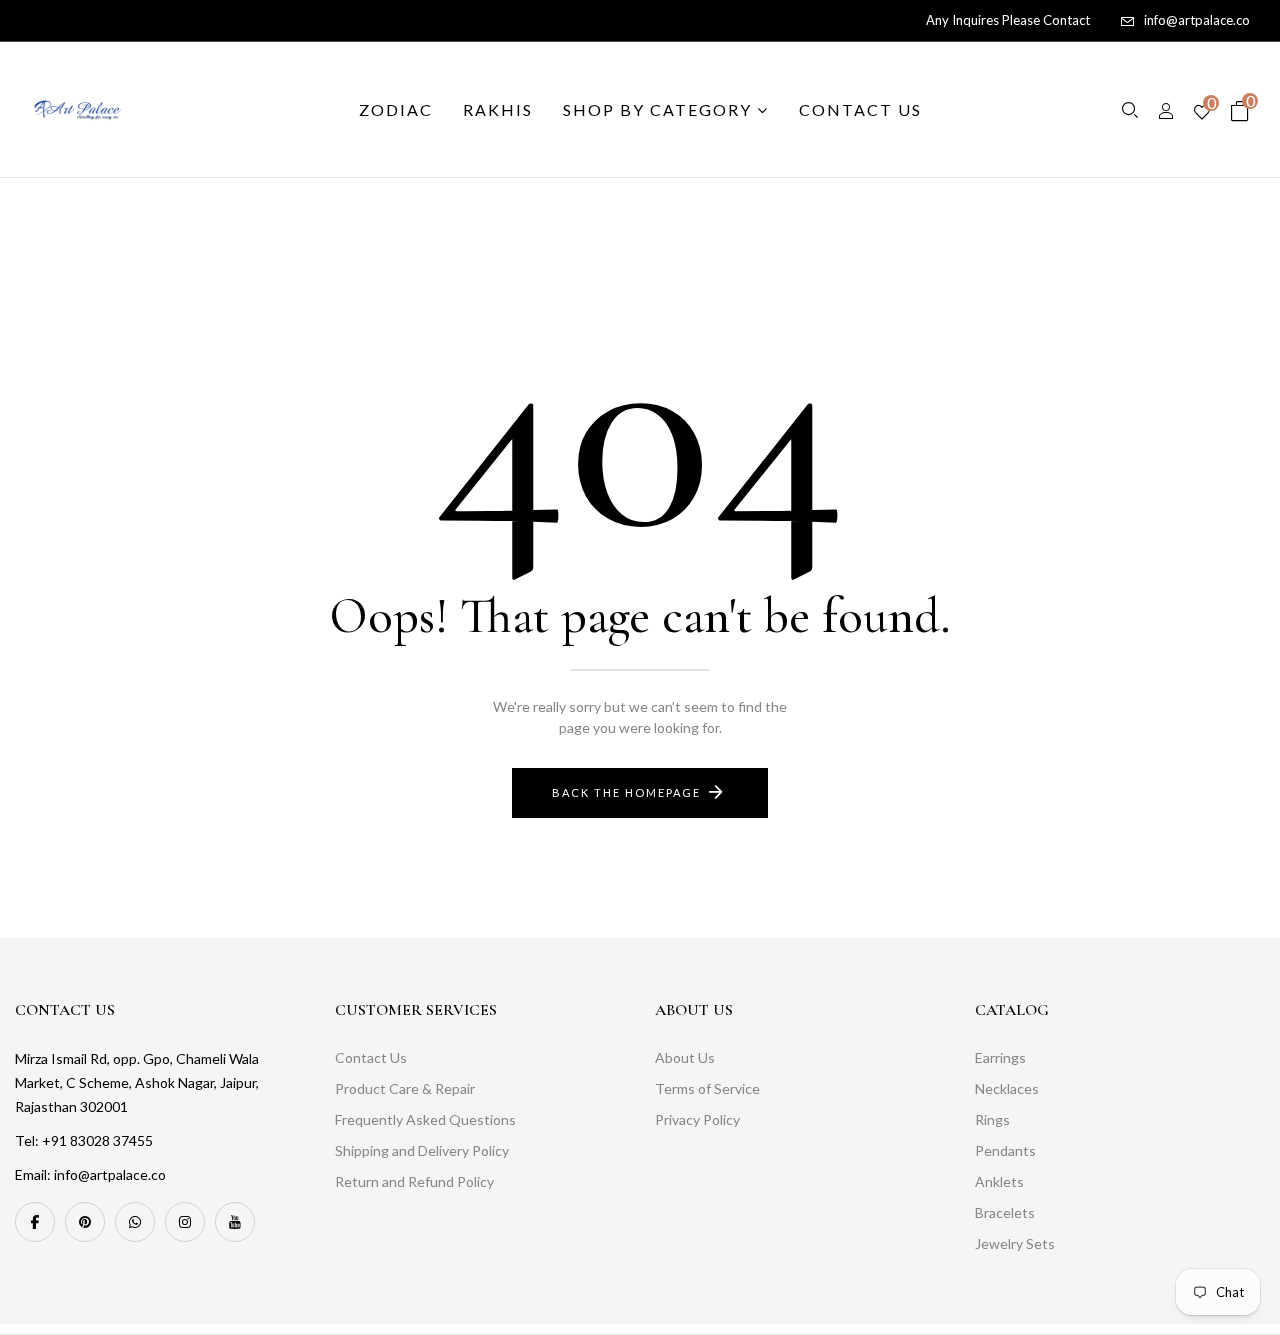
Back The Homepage (626, 792)
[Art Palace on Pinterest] (85, 1222)
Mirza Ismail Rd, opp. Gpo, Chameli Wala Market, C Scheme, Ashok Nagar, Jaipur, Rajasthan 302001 (137, 1082)
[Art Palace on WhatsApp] (135, 1222)
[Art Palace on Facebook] (35, 1222)
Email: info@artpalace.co (90, 1174)
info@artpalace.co (1197, 20)
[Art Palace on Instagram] (185, 1222)
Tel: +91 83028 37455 (84, 1140)
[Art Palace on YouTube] (235, 1222)
